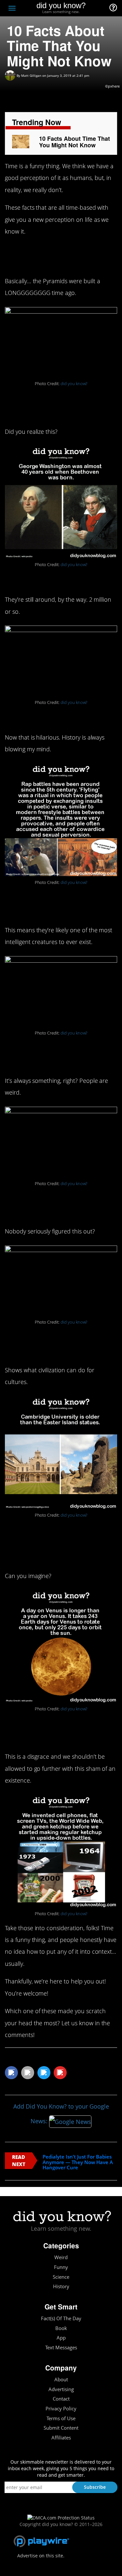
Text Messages (61, 2348)
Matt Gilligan (31, 75)
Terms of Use (61, 2418)
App (61, 2338)
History (61, 2286)
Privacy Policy (61, 2409)
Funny (61, 2267)
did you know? (74, 384)
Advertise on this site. (41, 2556)
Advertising (61, 2389)
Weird (61, 2257)
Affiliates (61, 2438)
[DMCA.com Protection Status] (61, 2517)
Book (61, 2328)
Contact (61, 2399)
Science (61, 2277)
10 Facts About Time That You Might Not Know (75, 142)
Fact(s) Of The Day (61, 2318)
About (61, 2380)
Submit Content (61, 2428)
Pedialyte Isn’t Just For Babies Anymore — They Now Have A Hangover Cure (78, 2162)
